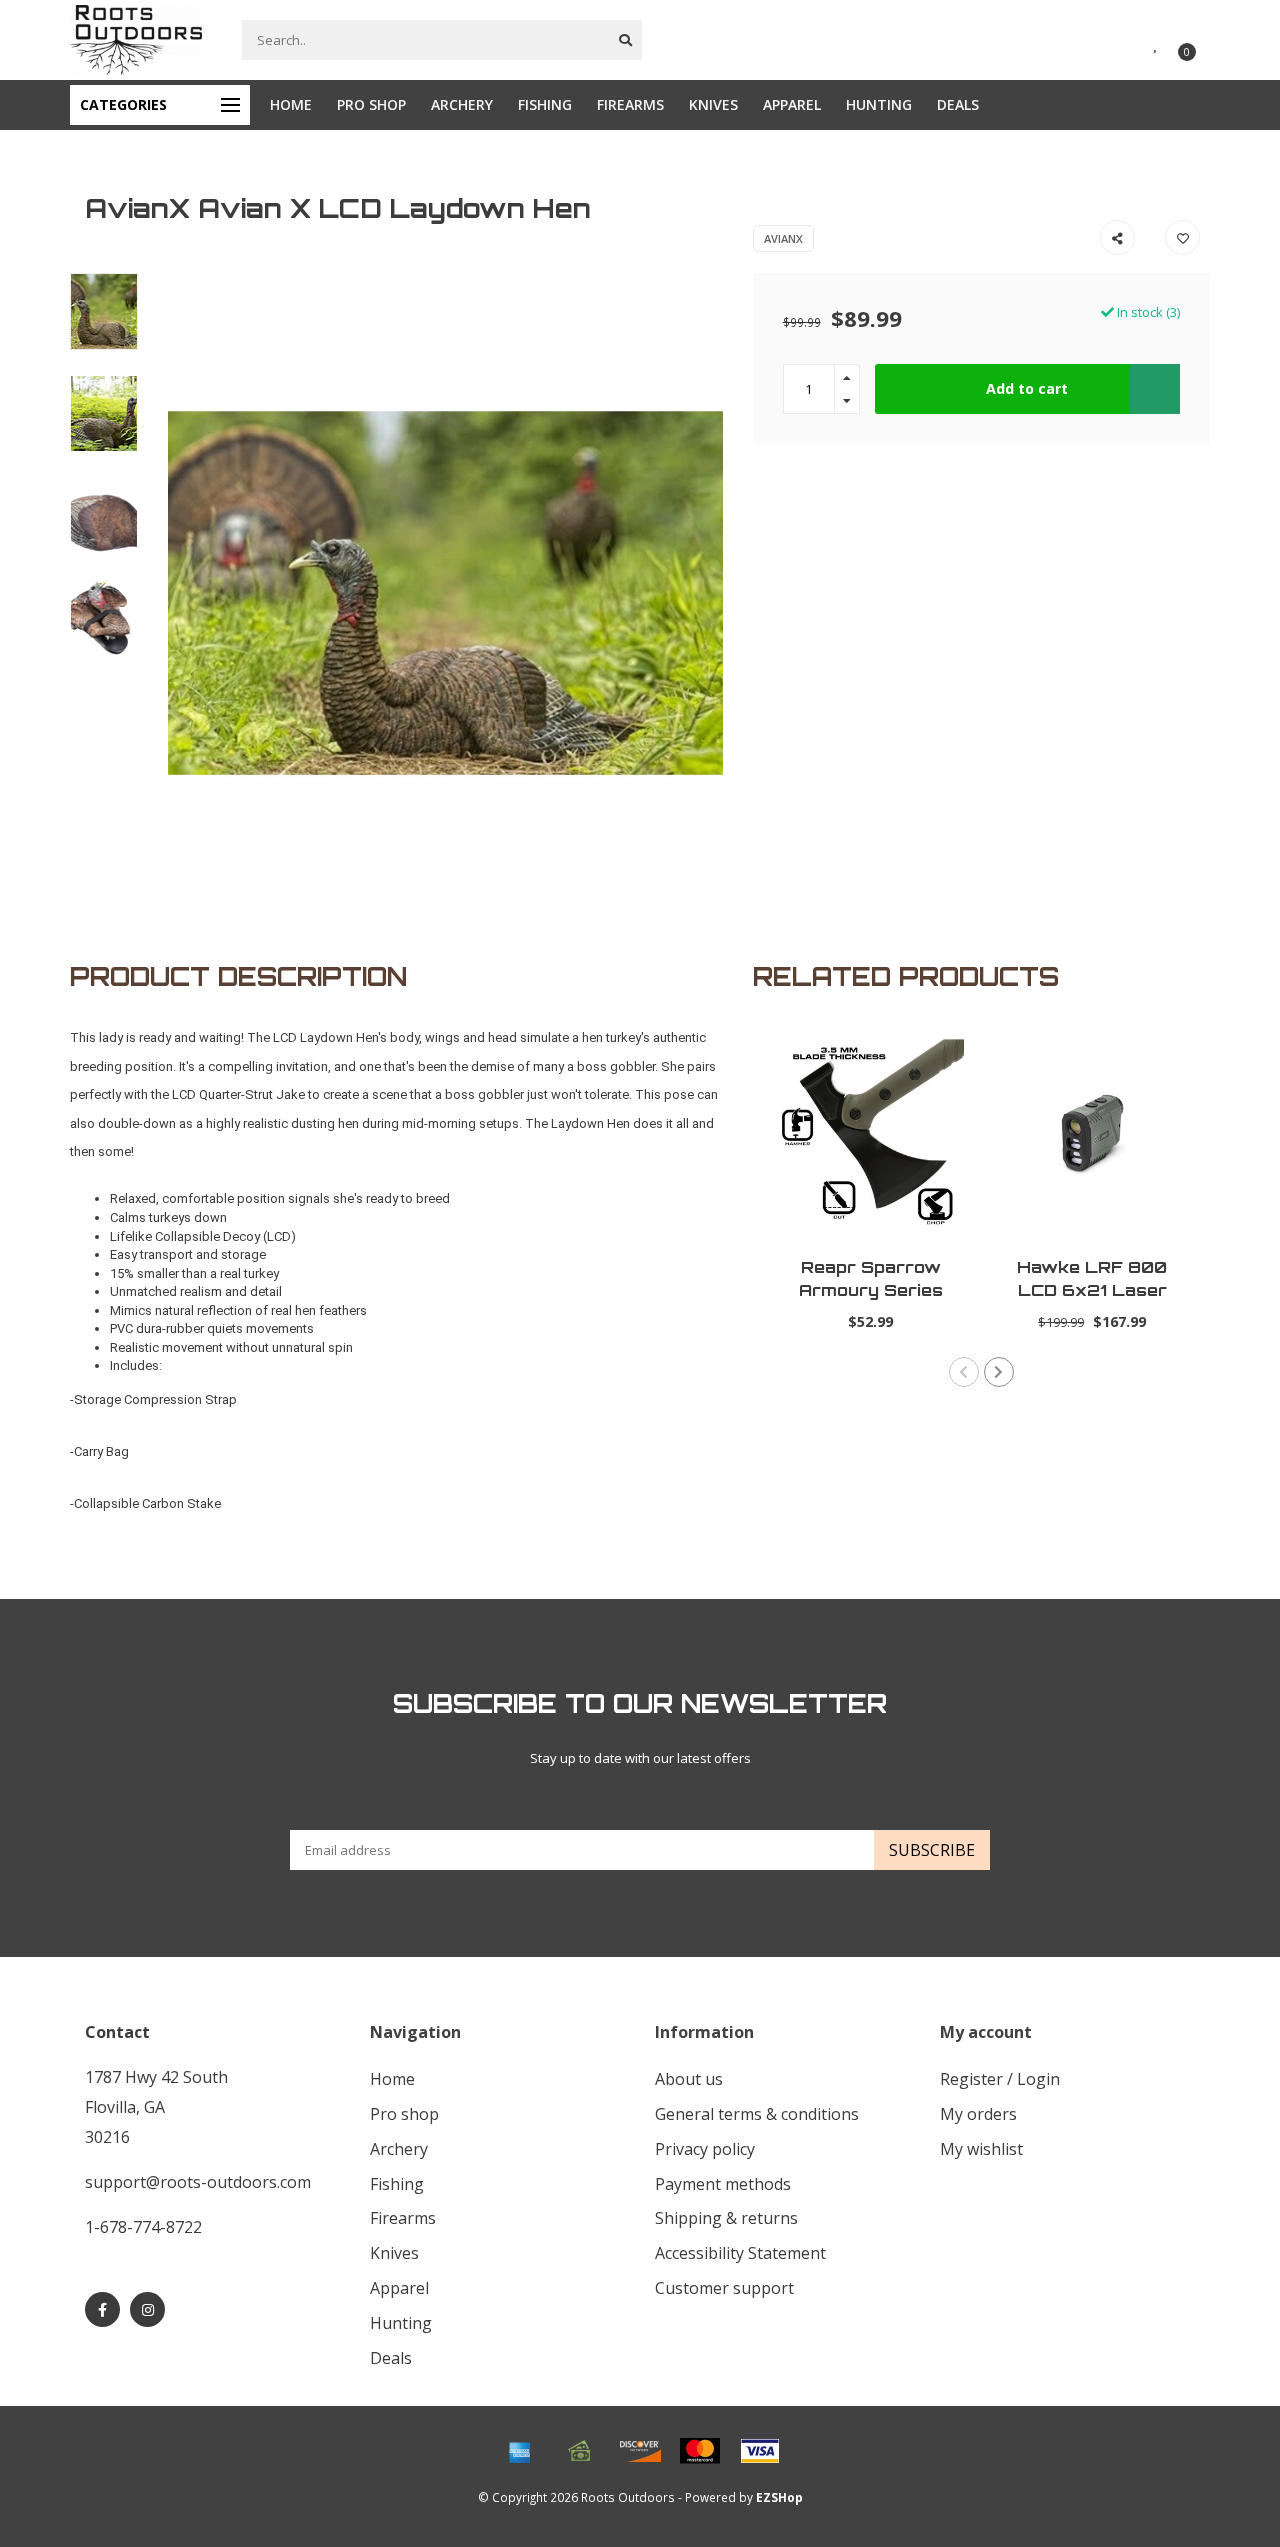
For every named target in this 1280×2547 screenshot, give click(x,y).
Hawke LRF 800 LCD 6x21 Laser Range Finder (1092, 1290)
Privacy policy (705, 2149)
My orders (978, 2114)
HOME (291, 104)
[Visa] (760, 2451)
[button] (964, 1372)
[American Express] (520, 2451)
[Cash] (580, 2451)
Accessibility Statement (740, 2253)
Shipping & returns (726, 2218)
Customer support (724, 2288)
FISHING (545, 104)
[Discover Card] (640, 2451)
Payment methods (723, 2184)
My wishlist (981, 2149)
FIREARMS (630, 104)
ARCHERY (462, 104)
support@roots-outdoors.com (198, 2182)
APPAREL (792, 104)
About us (689, 2079)
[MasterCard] (700, 2451)
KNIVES (713, 104)
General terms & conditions (757, 2114)
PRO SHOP (371, 104)
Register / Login (1000, 2079)
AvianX (783, 238)
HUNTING (879, 104)
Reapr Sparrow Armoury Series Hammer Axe (871, 1290)
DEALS (958, 104)
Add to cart (1027, 388)
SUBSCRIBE (932, 1850)
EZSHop (779, 2497)
